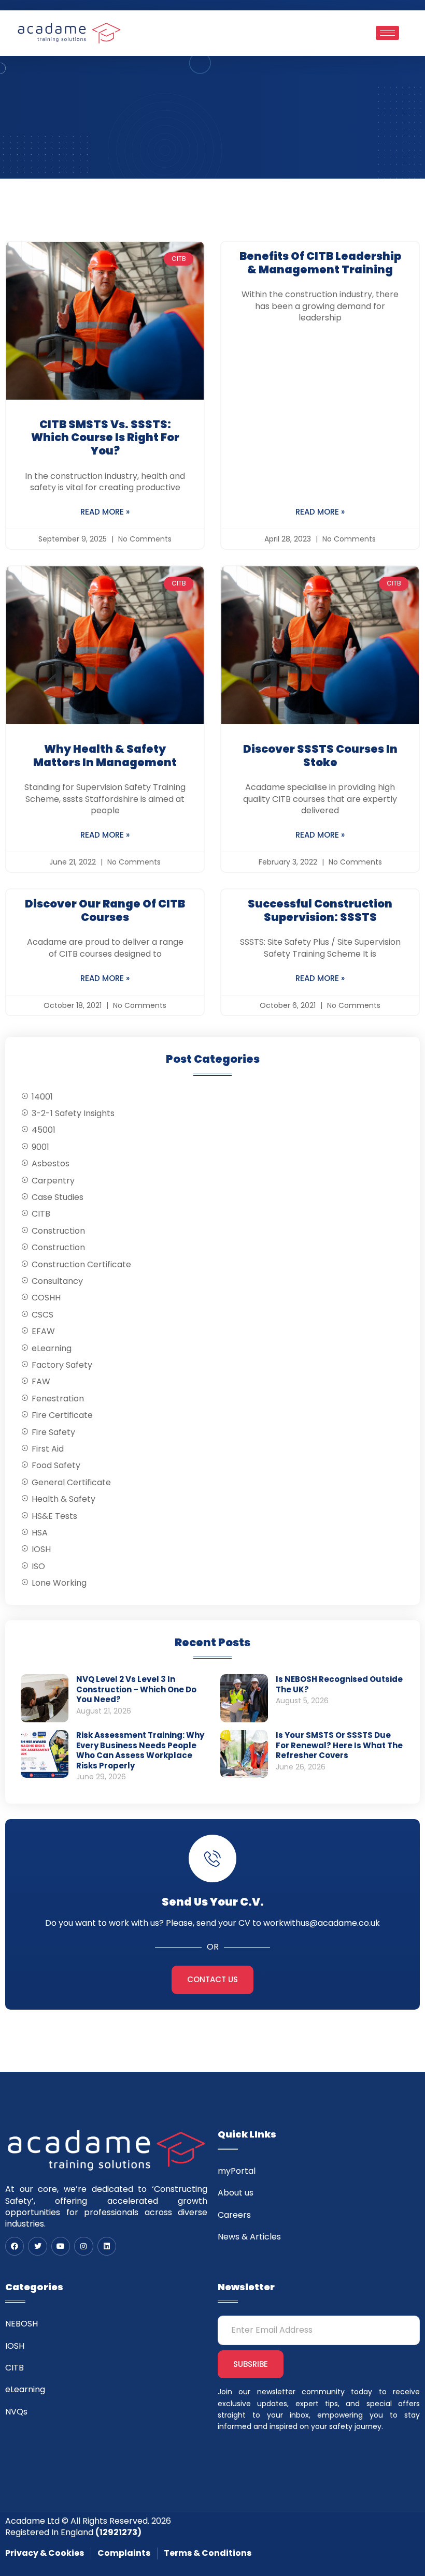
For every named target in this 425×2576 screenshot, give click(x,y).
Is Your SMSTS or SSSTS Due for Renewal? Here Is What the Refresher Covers (339, 1745)
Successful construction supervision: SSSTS (320, 910)
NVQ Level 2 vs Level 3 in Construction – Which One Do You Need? (136, 1689)
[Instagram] (83, 2246)
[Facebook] (15, 2246)
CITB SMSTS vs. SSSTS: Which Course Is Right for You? (105, 437)
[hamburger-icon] (387, 33)
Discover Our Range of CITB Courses (105, 910)
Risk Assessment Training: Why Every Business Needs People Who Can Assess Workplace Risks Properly (140, 1750)
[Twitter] (37, 2246)
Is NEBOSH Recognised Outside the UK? (339, 1684)
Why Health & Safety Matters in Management (105, 756)
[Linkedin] (107, 2246)
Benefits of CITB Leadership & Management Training (320, 263)
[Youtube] (61, 2246)
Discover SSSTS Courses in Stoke (320, 756)
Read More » (105, 512)
